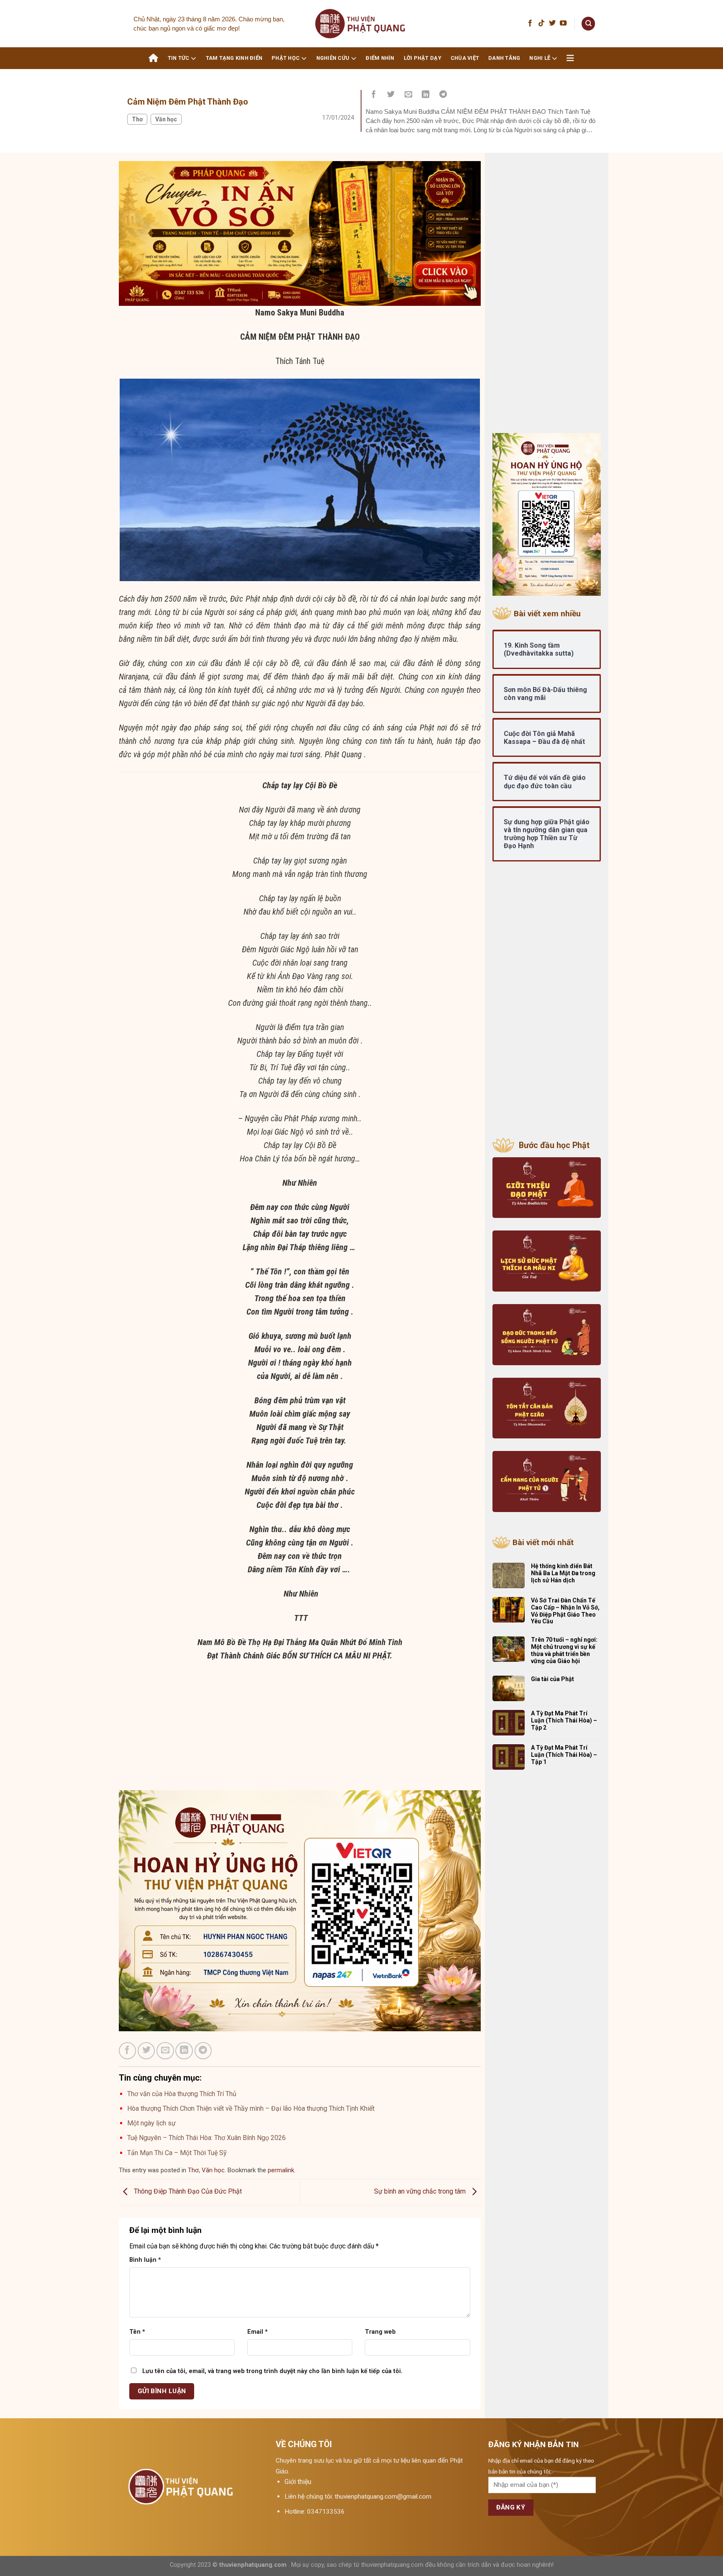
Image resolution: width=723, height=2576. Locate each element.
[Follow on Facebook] (530, 23)
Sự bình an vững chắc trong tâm (421, 2192)
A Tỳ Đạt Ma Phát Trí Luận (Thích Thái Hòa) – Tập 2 (564, 1720)
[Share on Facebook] (374, 95)
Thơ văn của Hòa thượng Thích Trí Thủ (182, 2094)
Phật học (286, 58)
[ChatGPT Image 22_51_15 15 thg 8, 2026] (300, 233)
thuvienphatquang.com (253, 2565)
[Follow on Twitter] (552, 23)
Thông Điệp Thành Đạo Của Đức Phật (187, 2192)
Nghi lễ (540, 58)
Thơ (137, 119)
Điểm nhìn (380, 58)
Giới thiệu (298, 2482)
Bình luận (145, 2260)
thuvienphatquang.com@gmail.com (383, 2497)
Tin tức (179, 58)
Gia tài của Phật (553, 1679)
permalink (281, 2170)
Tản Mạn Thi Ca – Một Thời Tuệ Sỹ (177, 2153)
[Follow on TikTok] (541, 23)
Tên (137, 2332)
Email (258, 2332)
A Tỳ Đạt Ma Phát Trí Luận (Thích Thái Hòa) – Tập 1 (564, 1755)
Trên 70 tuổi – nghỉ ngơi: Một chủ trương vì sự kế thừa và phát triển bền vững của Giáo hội (564, 1650)
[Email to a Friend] (408, 95)
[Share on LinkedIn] (426, 95)
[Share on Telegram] (443, 95)
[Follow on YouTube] (563, 23)
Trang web (380, 2332)
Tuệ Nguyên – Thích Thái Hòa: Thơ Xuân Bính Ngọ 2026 (206, 2138)
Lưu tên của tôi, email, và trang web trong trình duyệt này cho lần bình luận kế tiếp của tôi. (272, 2371)
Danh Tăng (504, 58)
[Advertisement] (300, 1732)
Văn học (166, 119)
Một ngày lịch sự (151, 2123)
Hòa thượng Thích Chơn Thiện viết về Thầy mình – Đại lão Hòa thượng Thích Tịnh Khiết (251, 2108)
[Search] (588, 24)
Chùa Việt (465, 58)
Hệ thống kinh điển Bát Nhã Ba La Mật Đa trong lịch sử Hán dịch (563, 1573)
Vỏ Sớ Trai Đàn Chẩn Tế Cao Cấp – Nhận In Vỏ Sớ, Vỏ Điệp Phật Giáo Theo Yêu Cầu (565, 1611)
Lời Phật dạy (423, 58)
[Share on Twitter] (391, 95)
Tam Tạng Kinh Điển (234, 58)
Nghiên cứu (333, 58)
